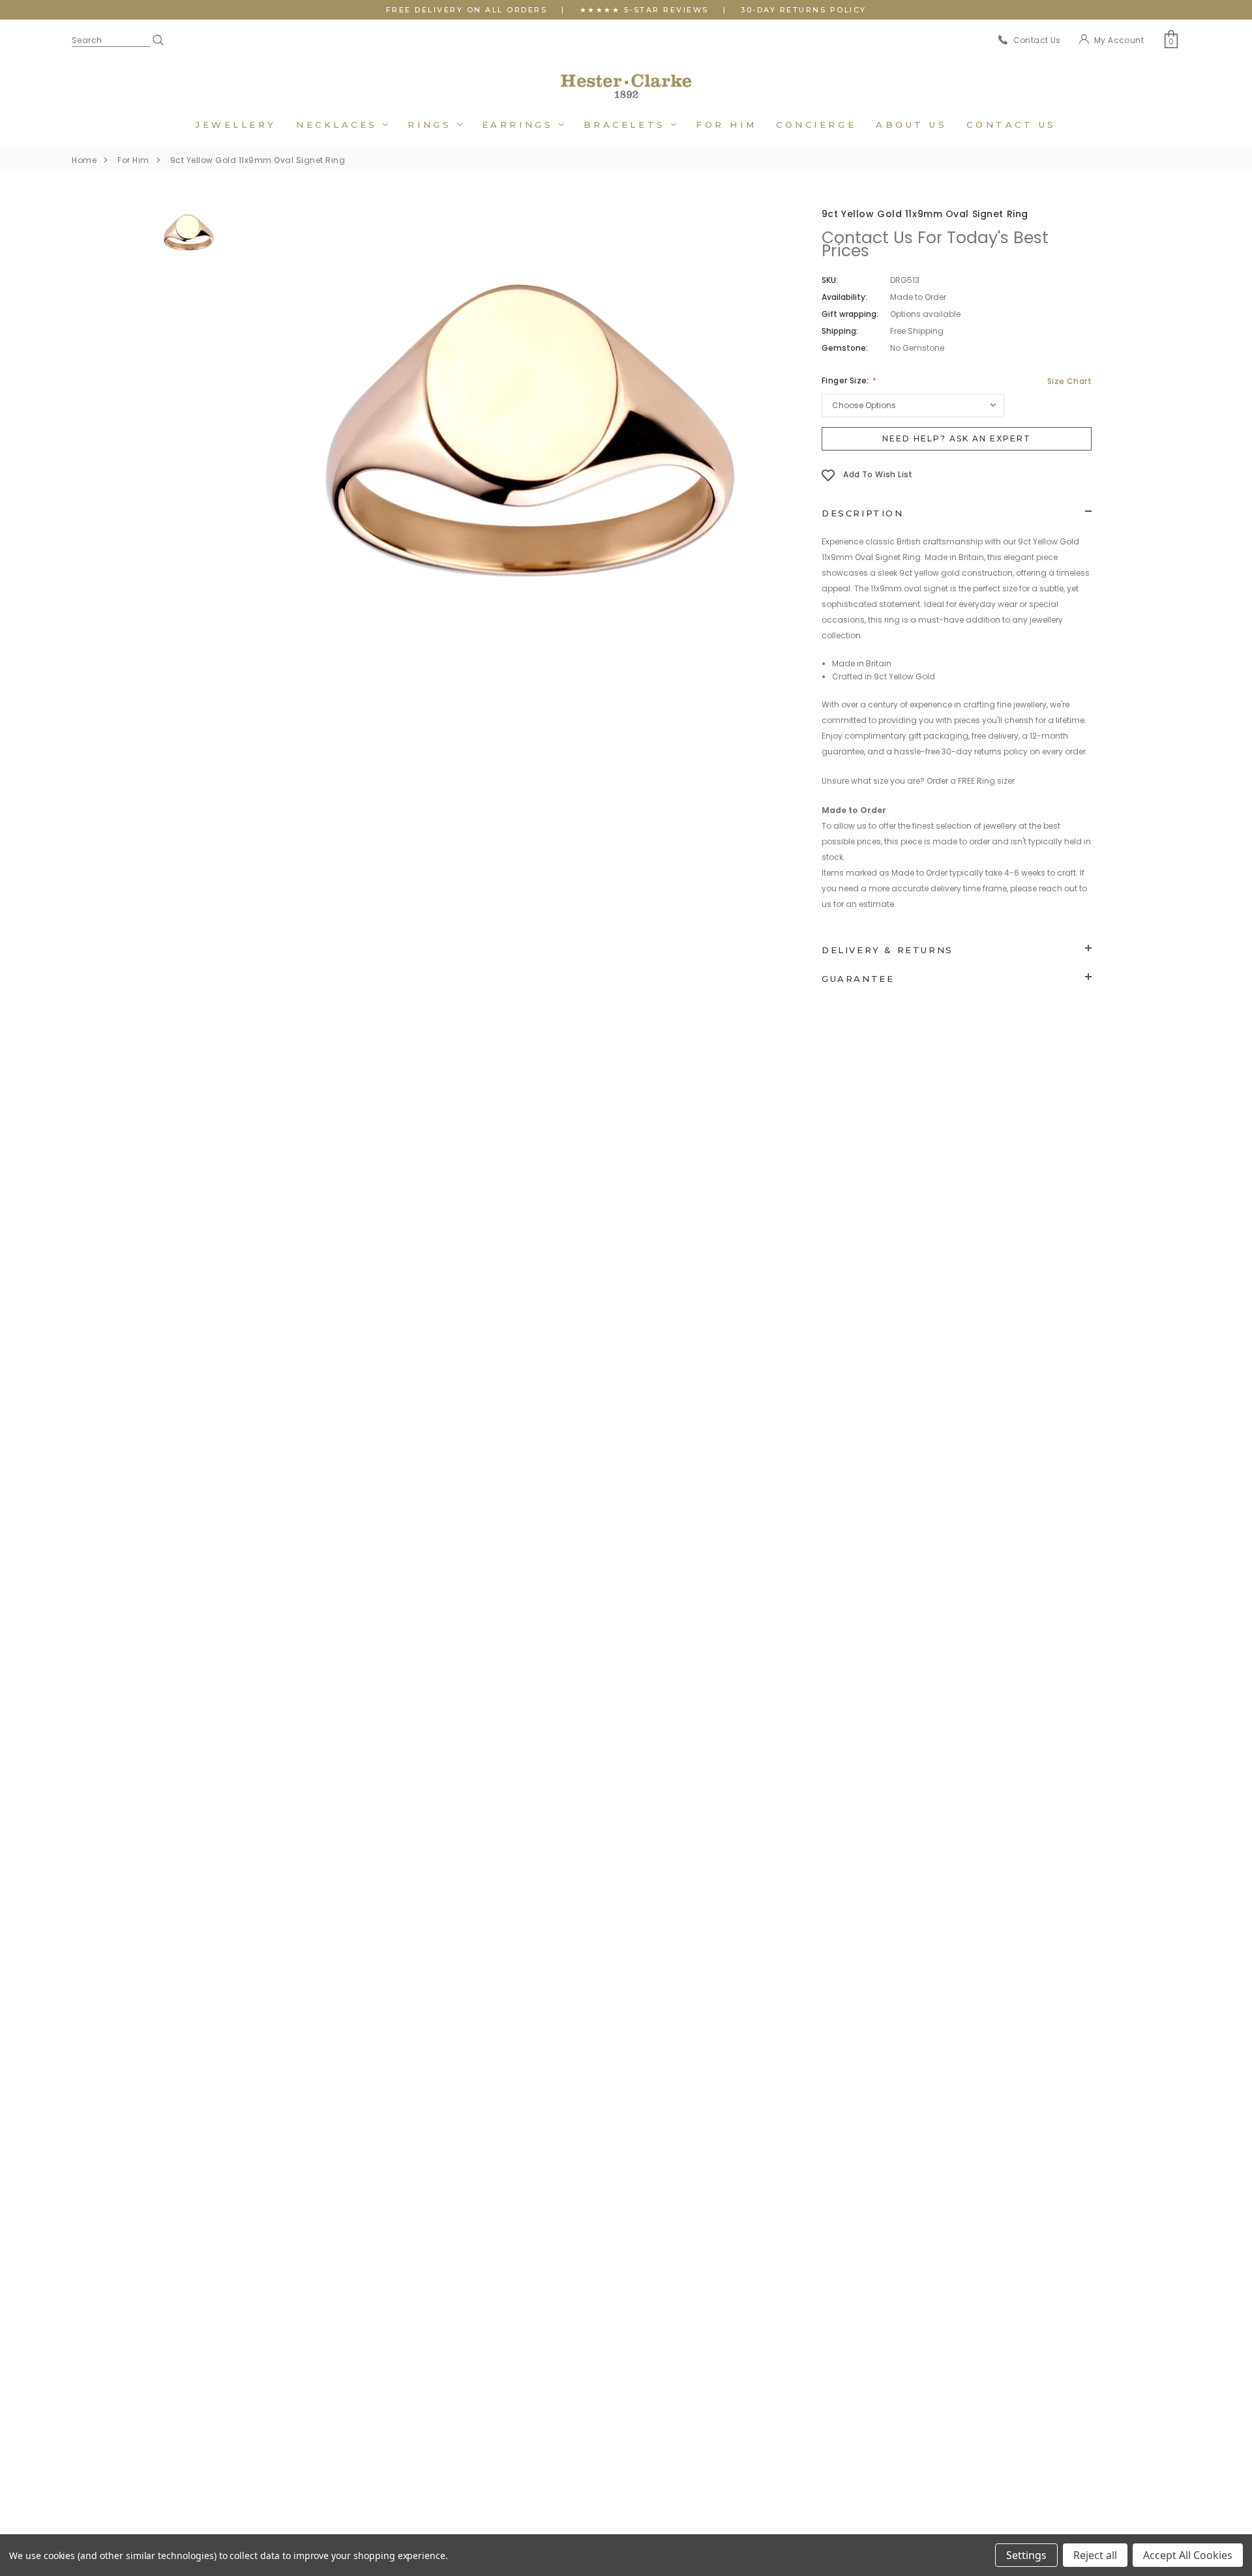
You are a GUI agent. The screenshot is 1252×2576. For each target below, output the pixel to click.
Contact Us (1011, 125)
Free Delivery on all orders (467, 10)
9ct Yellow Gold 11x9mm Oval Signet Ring (258, 160)
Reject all (1095, 2555)
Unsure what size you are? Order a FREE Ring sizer (918, 781)
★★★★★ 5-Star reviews (644, 10)
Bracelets (628, 125)
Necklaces (340, 125)
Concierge (816, 125)
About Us (911, 125)
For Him (726, 125)
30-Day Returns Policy (804, 10)
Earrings (520, 125)
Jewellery (236, 125)
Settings (1026, 2555)
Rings (432, 125)
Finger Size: (846, 380)
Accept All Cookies (1188, 2555)
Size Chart (1069, 381)
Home (84, 160)
